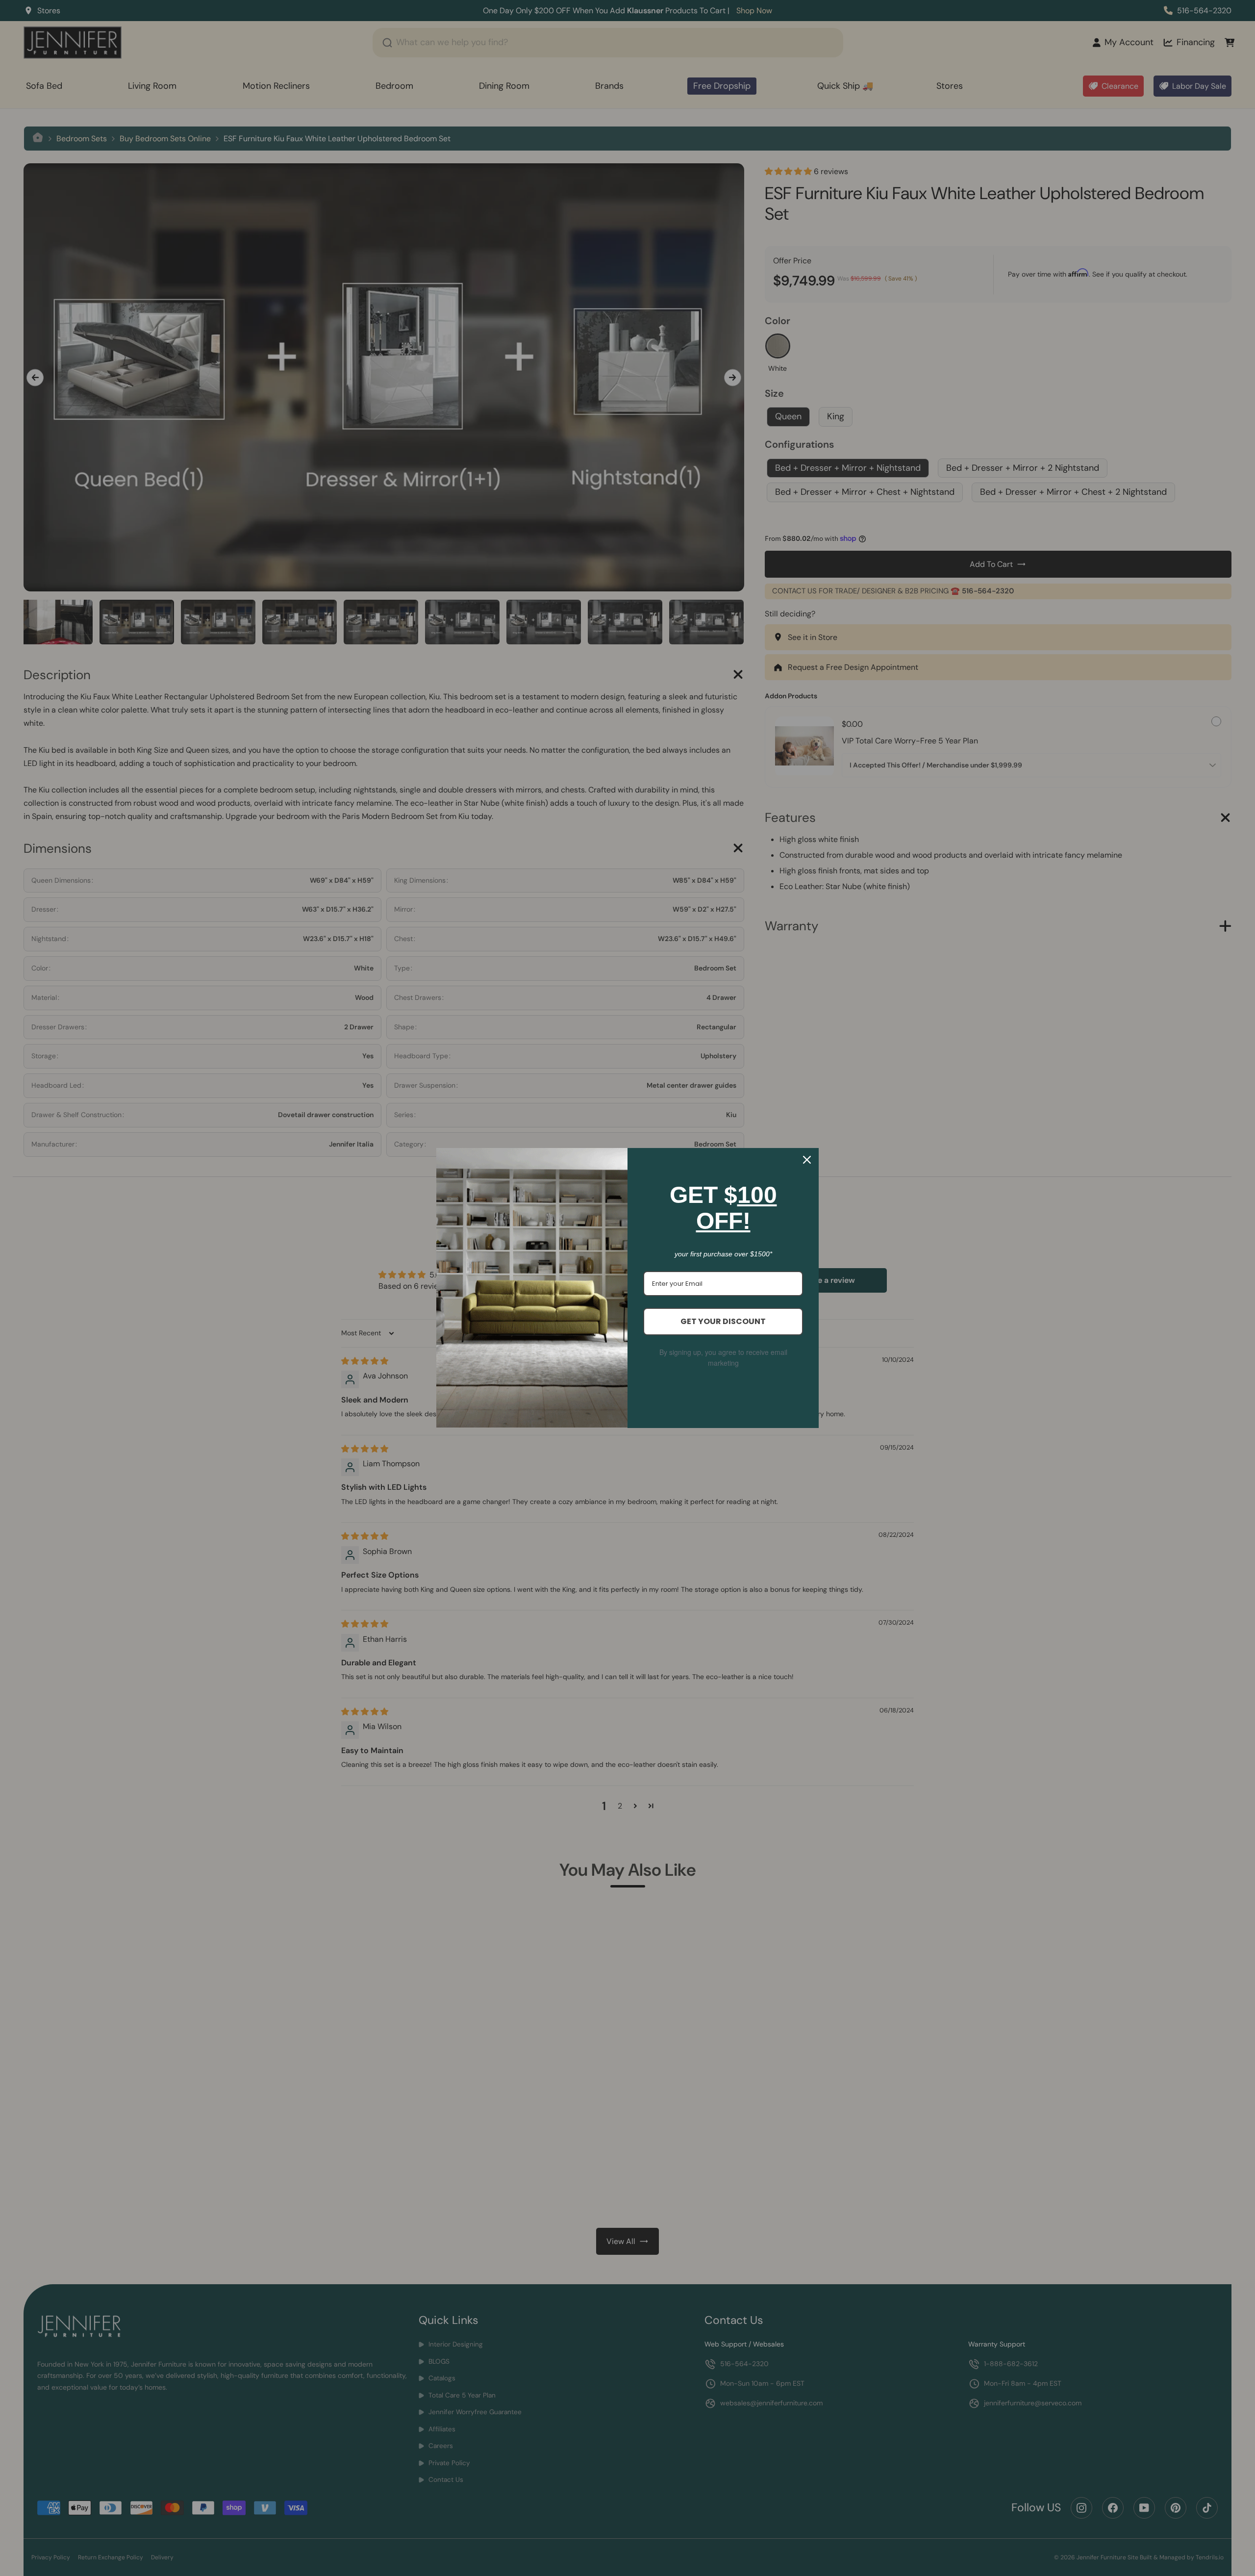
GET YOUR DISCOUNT (723, 1321)
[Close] (807, 1160)
